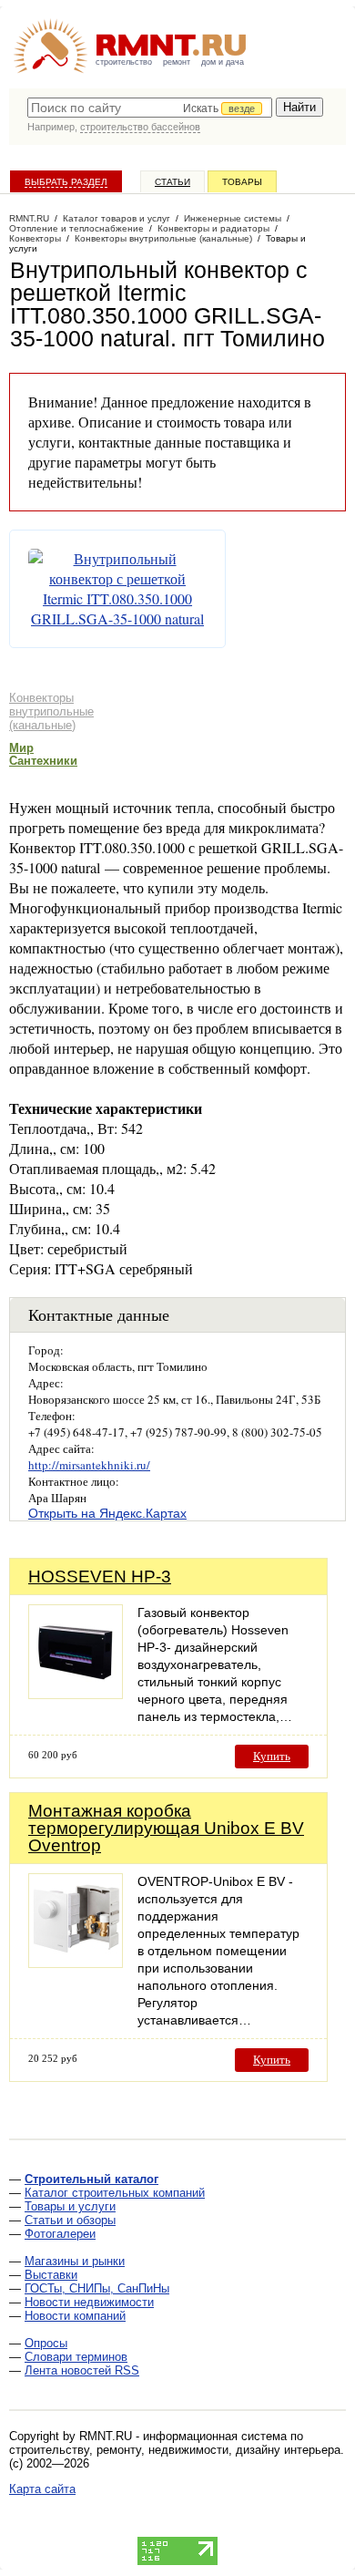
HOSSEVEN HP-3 (100, 1577)
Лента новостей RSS (82, 2370)
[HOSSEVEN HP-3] (76, 1694)
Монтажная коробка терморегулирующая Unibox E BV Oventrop (166, 1828)
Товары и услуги (70, 2206)
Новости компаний (75, 2316)
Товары (242, 182)
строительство (124, 62)
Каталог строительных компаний (115, 2193)
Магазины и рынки (75, 2261)
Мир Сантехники (43, 754)
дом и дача (223, 62)
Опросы (46, 2343)
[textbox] (150, 108)
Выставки (51, 2275)
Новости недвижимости (89, 2302)
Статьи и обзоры (70, 2220)
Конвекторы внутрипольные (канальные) (51, 711)
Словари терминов (76, 2357)
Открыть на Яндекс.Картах (107, 1513)
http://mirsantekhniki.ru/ (89, 1465)
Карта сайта (42, 2489)
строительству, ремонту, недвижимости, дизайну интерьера (175, 2450)
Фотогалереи (60, 2234)
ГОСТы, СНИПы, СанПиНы (97, 2288)
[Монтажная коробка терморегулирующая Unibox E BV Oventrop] (76, 1963)
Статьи (172, 182)
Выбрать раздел (66, 182)
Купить (272, 1756)
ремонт (177, 62)
